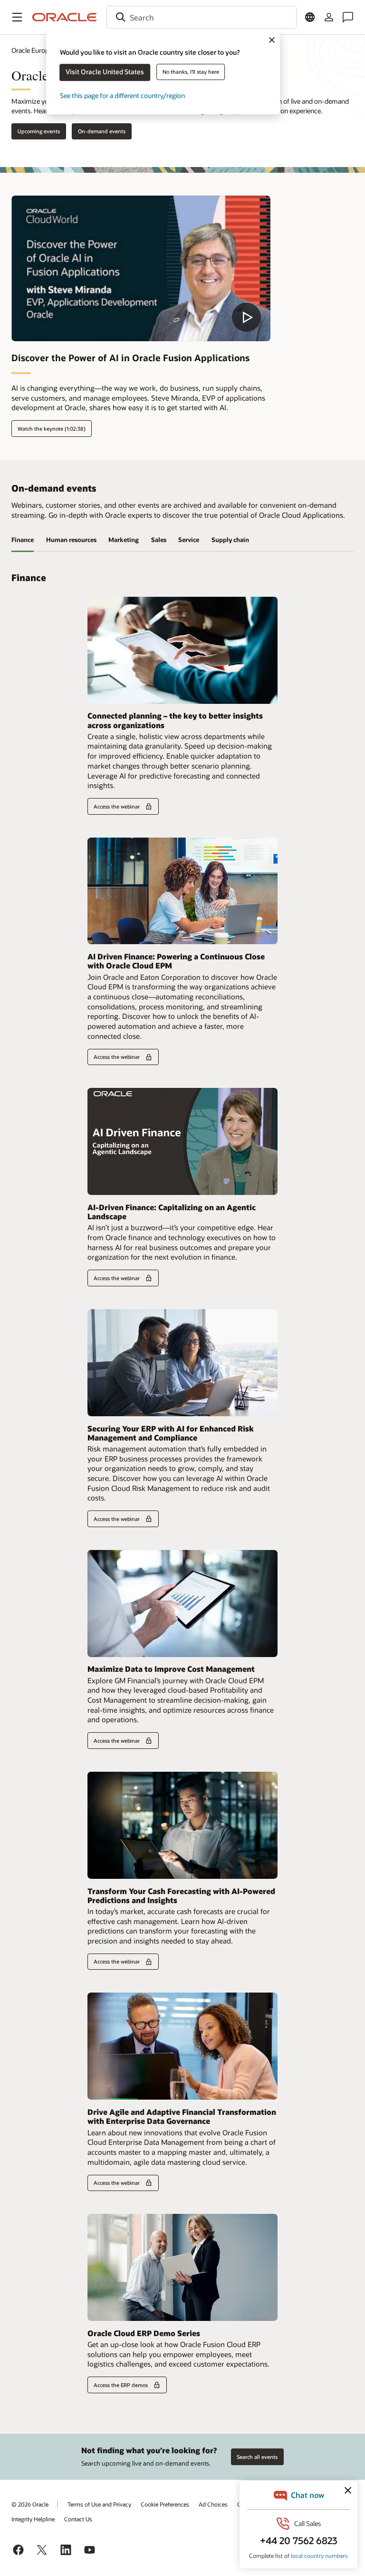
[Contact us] (348, 17)
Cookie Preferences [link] (165, 2504)
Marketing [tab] (124, 540)
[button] (17, 17)
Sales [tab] (159, 540)
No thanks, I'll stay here (191, 72)
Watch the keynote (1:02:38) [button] (52, 429)
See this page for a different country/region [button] (122, 95)
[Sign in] (329, 17)
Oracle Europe (32, 50)
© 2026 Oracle (30, 2504)
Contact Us (78, 2519)
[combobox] (202, 17)
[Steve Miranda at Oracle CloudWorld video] (141, 268)
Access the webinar (117, 806)
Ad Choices (213, 2504)
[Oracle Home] (65, 17)
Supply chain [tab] (230, 540)
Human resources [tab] (71, 540)
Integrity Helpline (33, 2519)
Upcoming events (39, 131)
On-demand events (102, 131)
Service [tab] (189, 540)
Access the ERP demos (121, 2385)
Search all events (257, 2457)
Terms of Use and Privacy (99, 2504)
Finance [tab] (23, 540)
